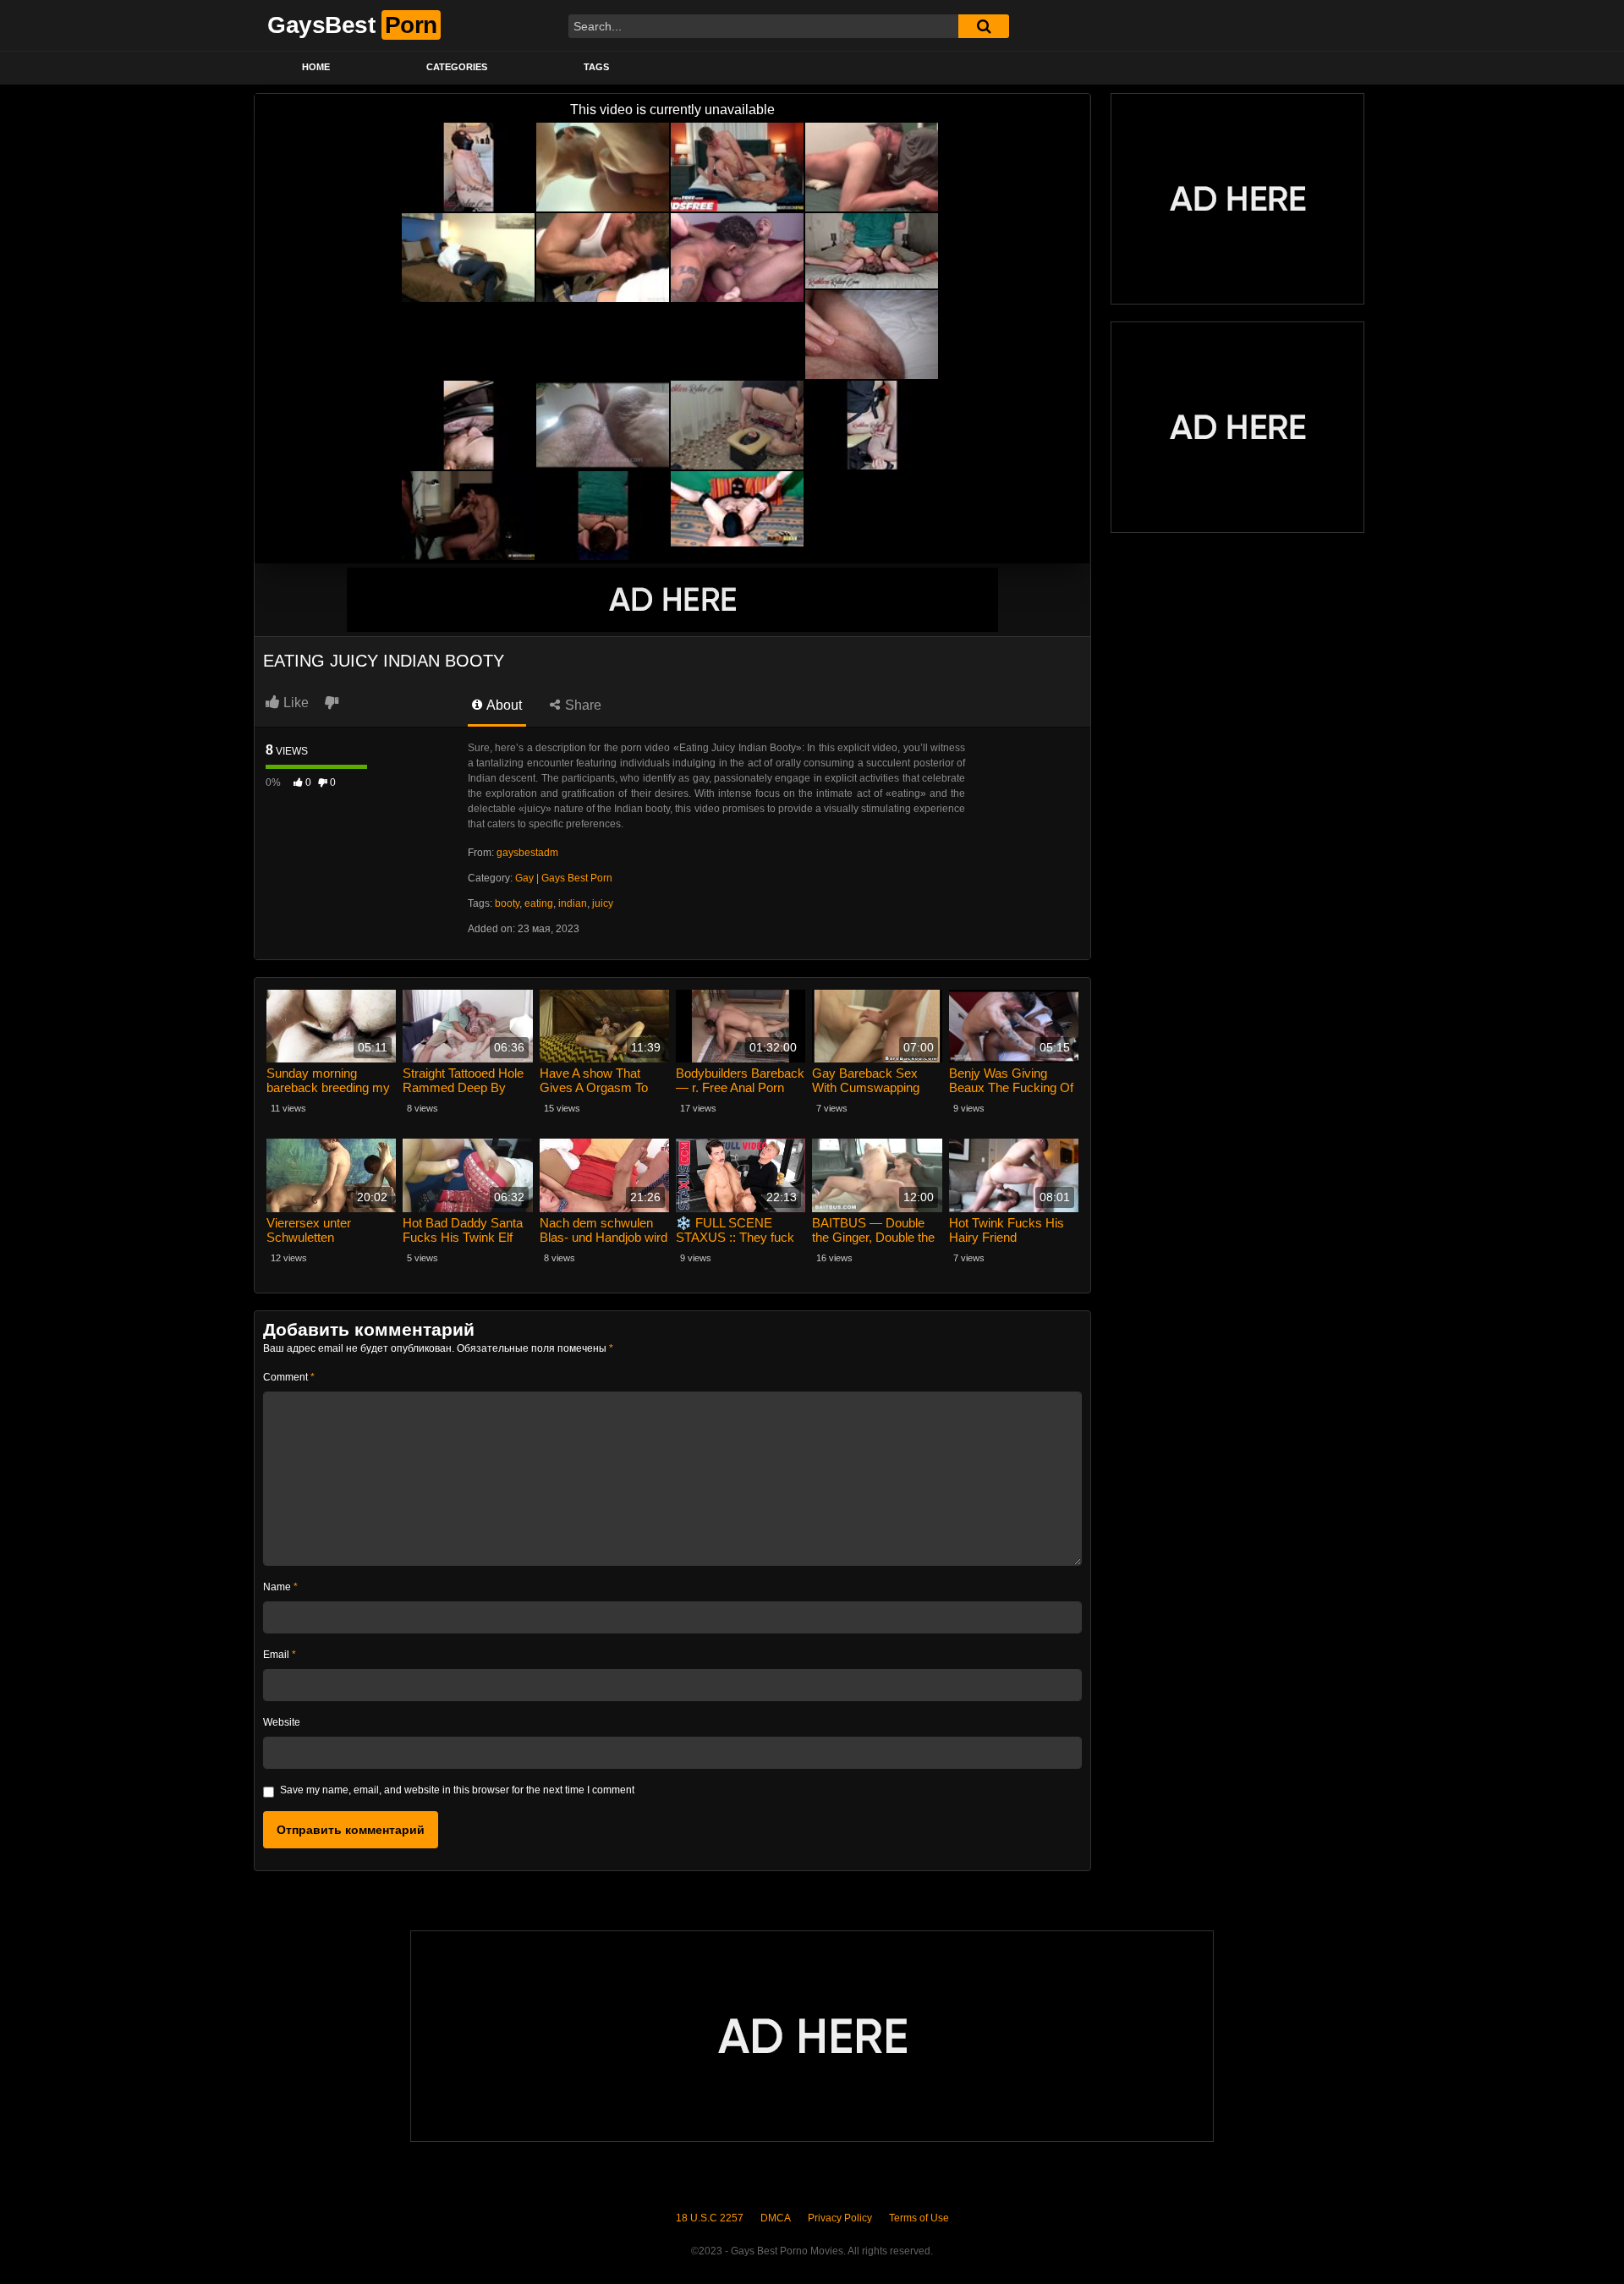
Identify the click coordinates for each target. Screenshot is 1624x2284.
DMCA (776, 2218)
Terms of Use (919, 2218)
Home (316, 67)
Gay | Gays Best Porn (564, 878)
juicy (603, 903)
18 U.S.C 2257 (710, 2218)
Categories (457, 67)
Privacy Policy (840, 2218)
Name (280, 1587)
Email (280, 1655)
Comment (289, 1377)
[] (984, 26)
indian (573, 903)
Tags (596, 67)
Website (282, 1722)
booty (507, 903)
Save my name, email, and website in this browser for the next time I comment (457, 1790)
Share (582, 705)
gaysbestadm (527, 853)
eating (539, 903)
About (503, 705)
